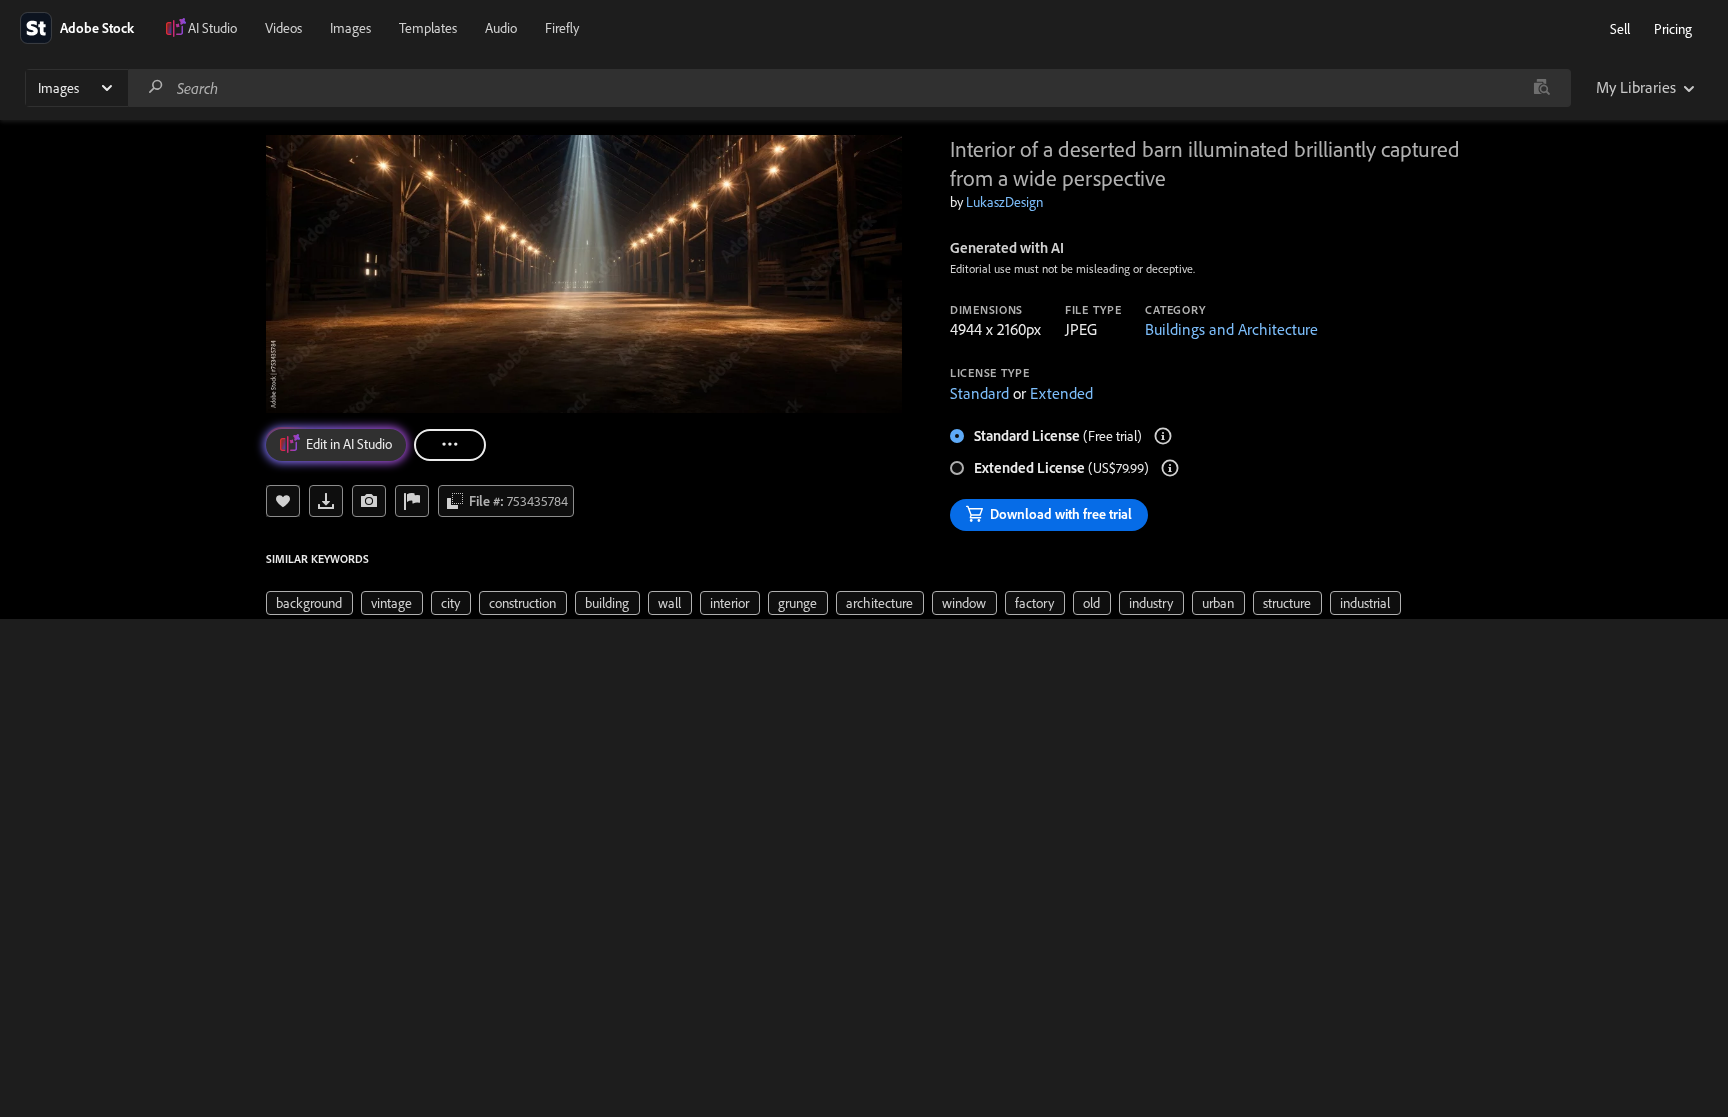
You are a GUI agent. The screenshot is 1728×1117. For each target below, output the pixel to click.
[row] (309, 603)
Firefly (562, 28)
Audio (501, 28)
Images (350, 28)
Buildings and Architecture (1231, 329)
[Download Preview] (326, 501)
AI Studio (212, 28)
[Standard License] (1163, 436)
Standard (979, 393)
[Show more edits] (450, 445)
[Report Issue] (412, 501)
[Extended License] (1170, 468)
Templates (428, 28)
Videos (283, 28)
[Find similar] (1541, 88)
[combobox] (849, 88)
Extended (1061, 393)
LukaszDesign (1004, 202)
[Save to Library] (283, 501)
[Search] (156, 87)
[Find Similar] (369, 501)
